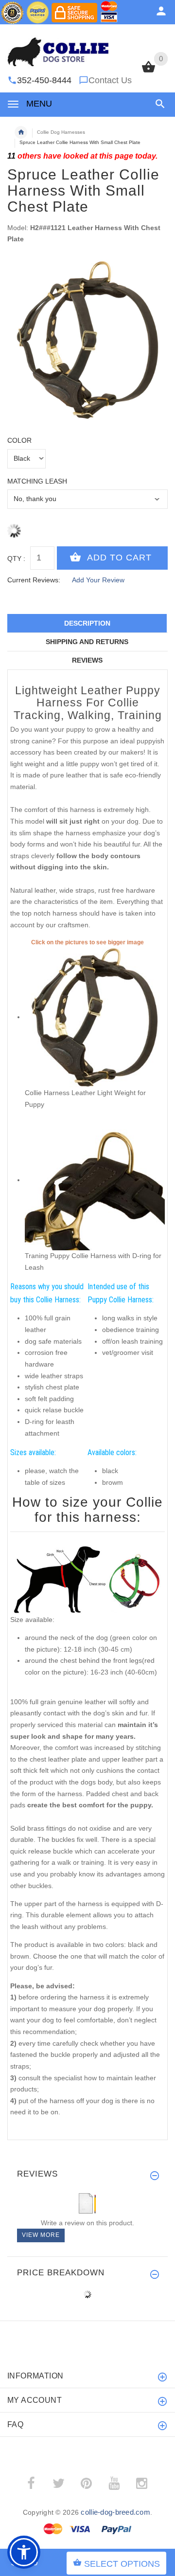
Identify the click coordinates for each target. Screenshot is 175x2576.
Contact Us (110, 80)
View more (41, 2235)
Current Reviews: (34, 580)
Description (87, 623)
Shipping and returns (87, 642)
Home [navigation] (21, 132)
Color (19, 440)
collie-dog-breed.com (115, 2512)
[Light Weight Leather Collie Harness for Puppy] (95, 1017)
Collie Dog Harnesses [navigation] (61, 132)
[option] (87, 340)
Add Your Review (98, 580)
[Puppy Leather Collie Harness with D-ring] (95, 1180)
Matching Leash (37, 481)
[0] (149, 72)
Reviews (87, 660)
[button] (158, 104)
